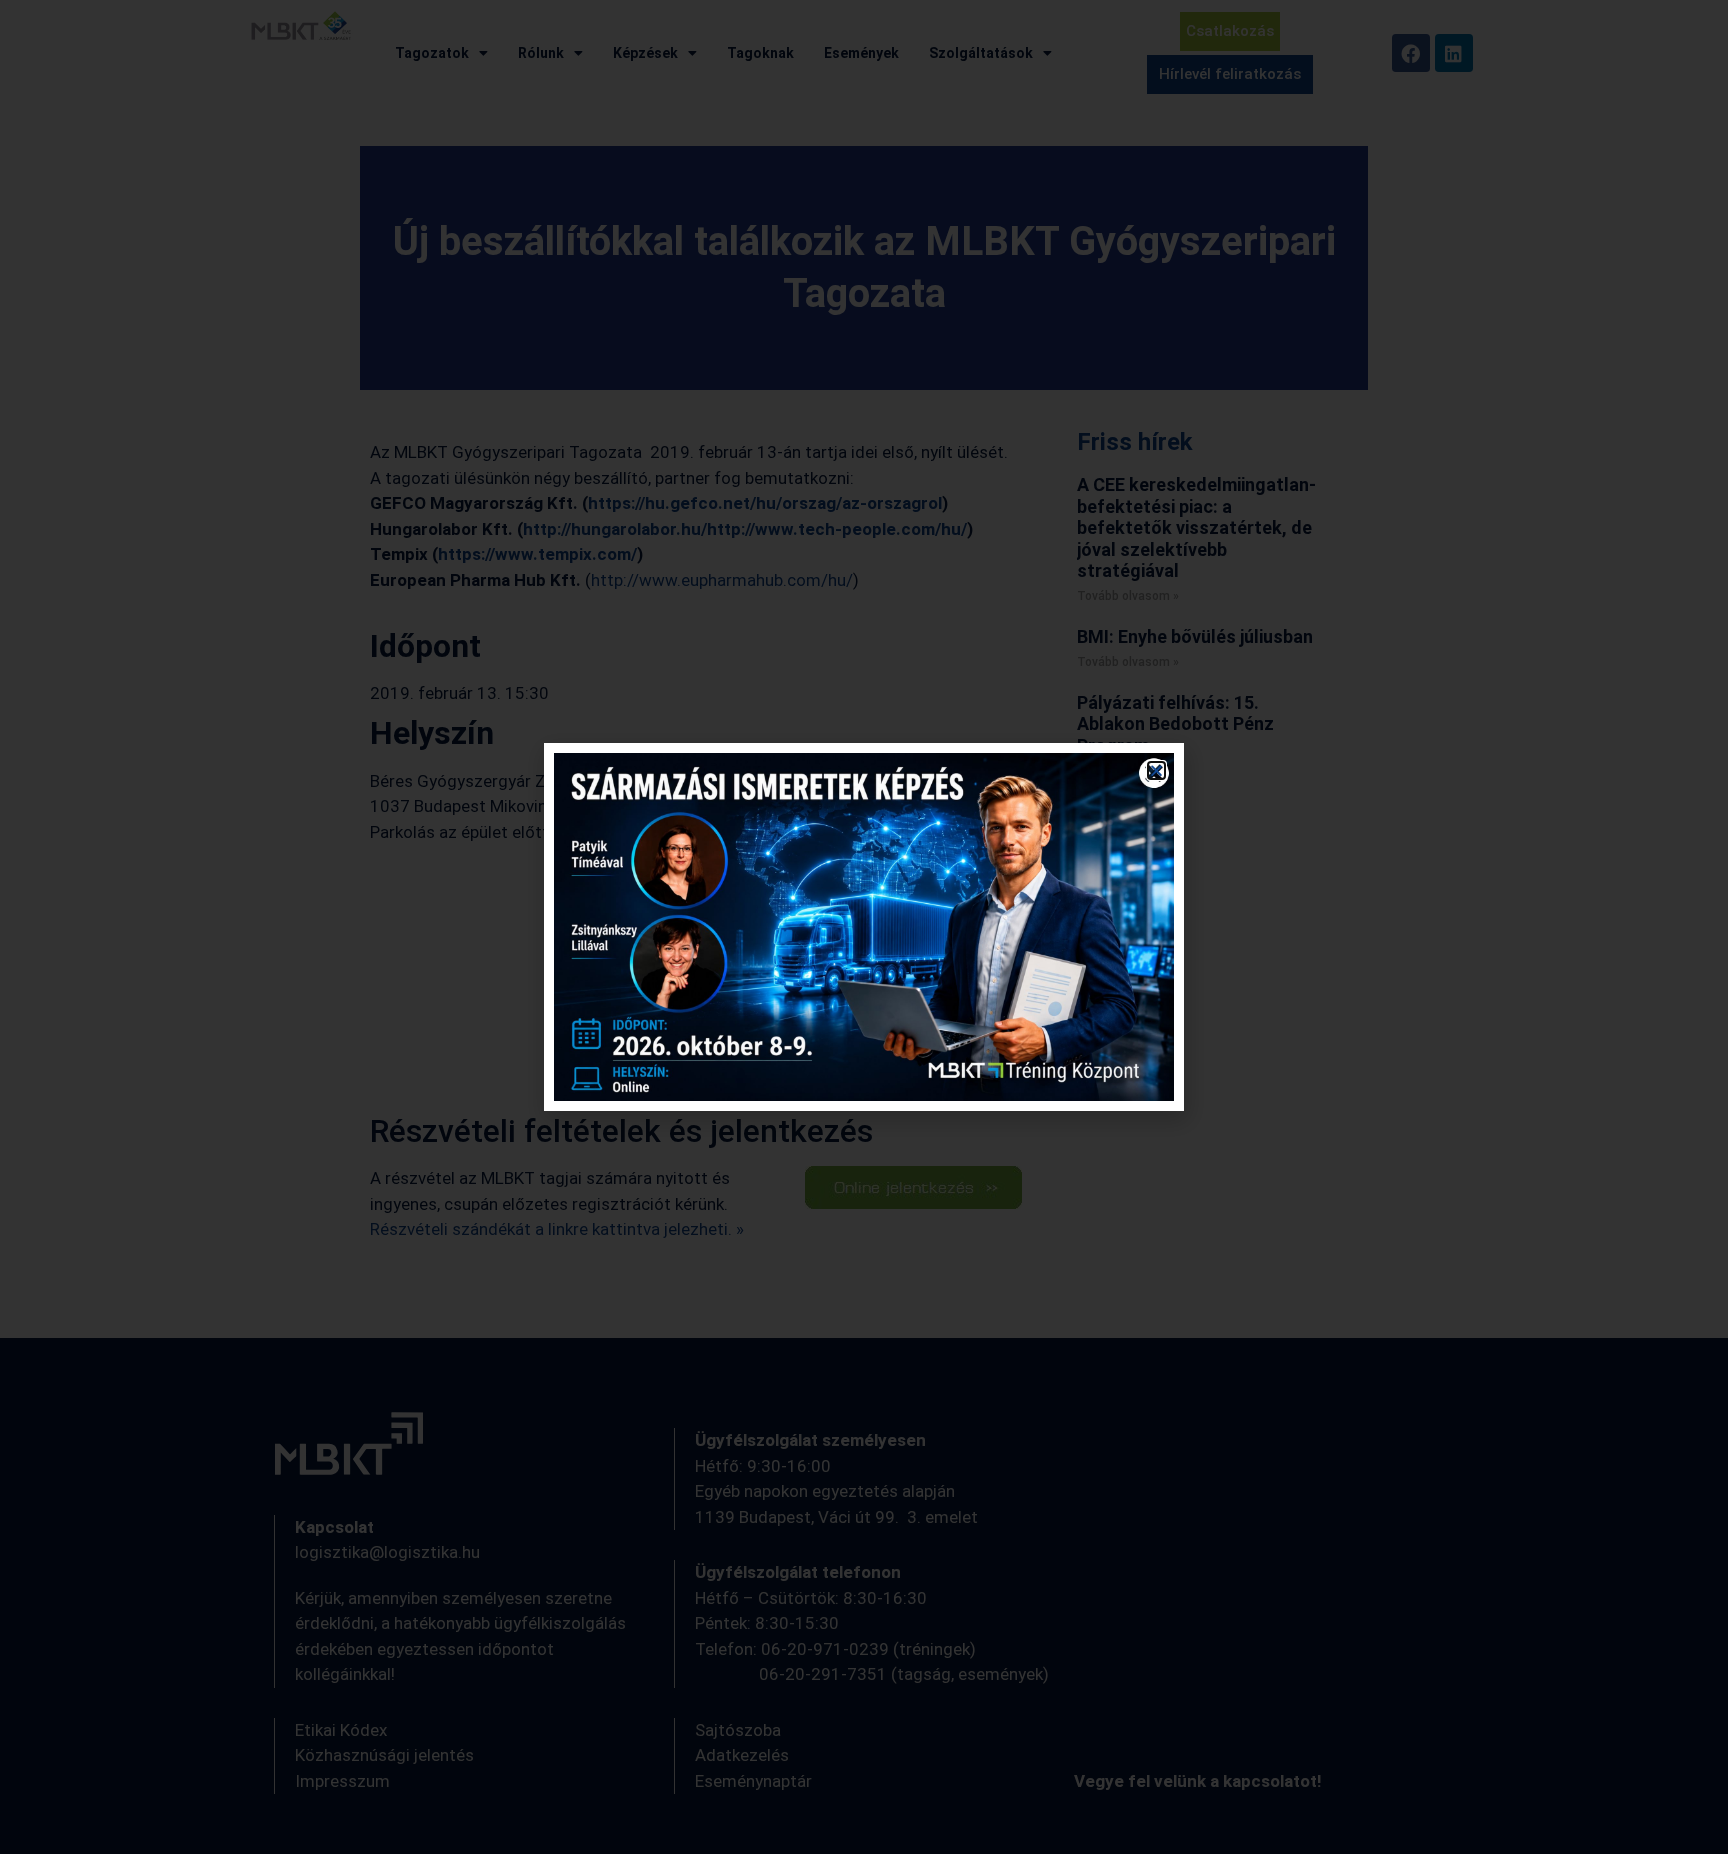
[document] (864, 927)
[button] (1156, 770)
